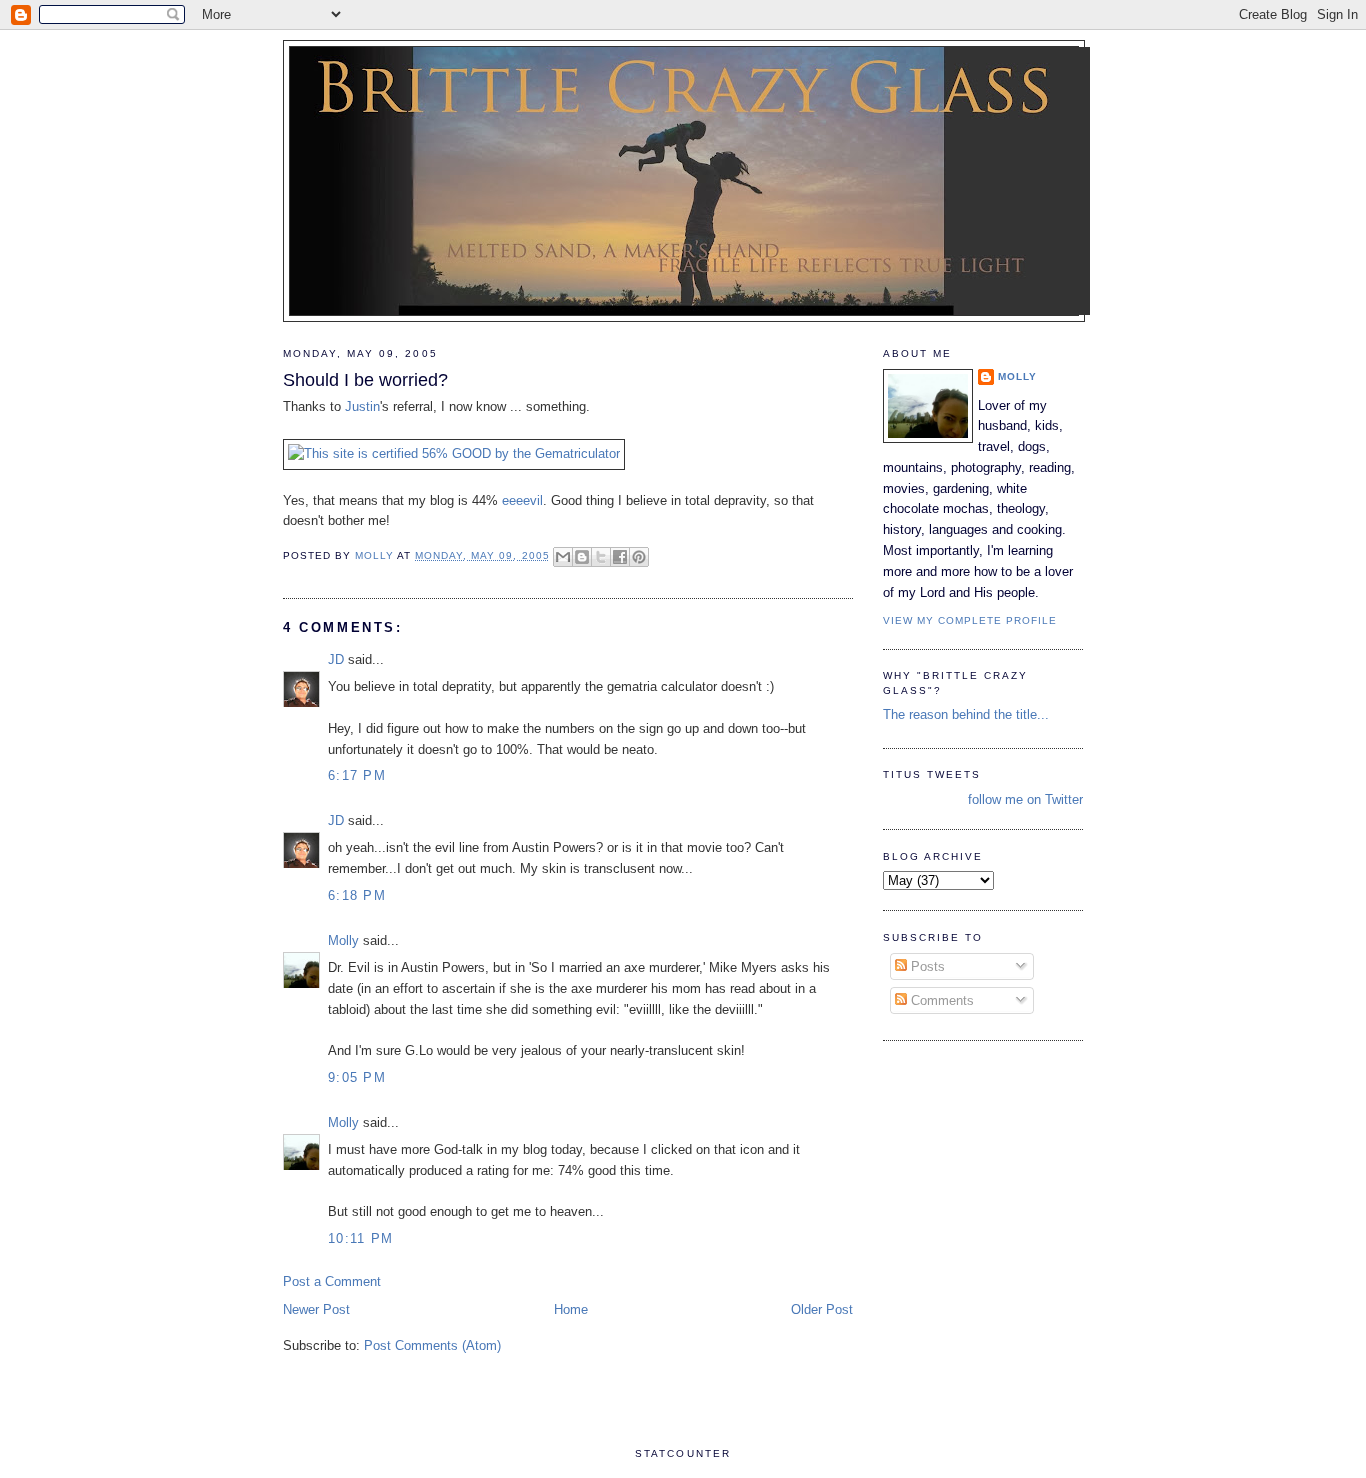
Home (571, 1309)
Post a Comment (332, 1281)
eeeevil (522, 500)
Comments (940, 1000)
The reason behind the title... (966, 714)
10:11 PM (360, 1238)
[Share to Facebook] (620, 557)
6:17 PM (357, 775)
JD (336, 659)
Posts (926, 966)
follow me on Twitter (1025, 799)
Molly (343, 940)
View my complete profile (970, 620)
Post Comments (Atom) (432, 1345)
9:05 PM (357, 1077)
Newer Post (316, 1309)
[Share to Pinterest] (639, 557)
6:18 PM (357, 895)
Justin (362, 406)
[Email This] (563, 557)
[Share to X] (601, 557)
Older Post (822, 1309)
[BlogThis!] (582, 557)
